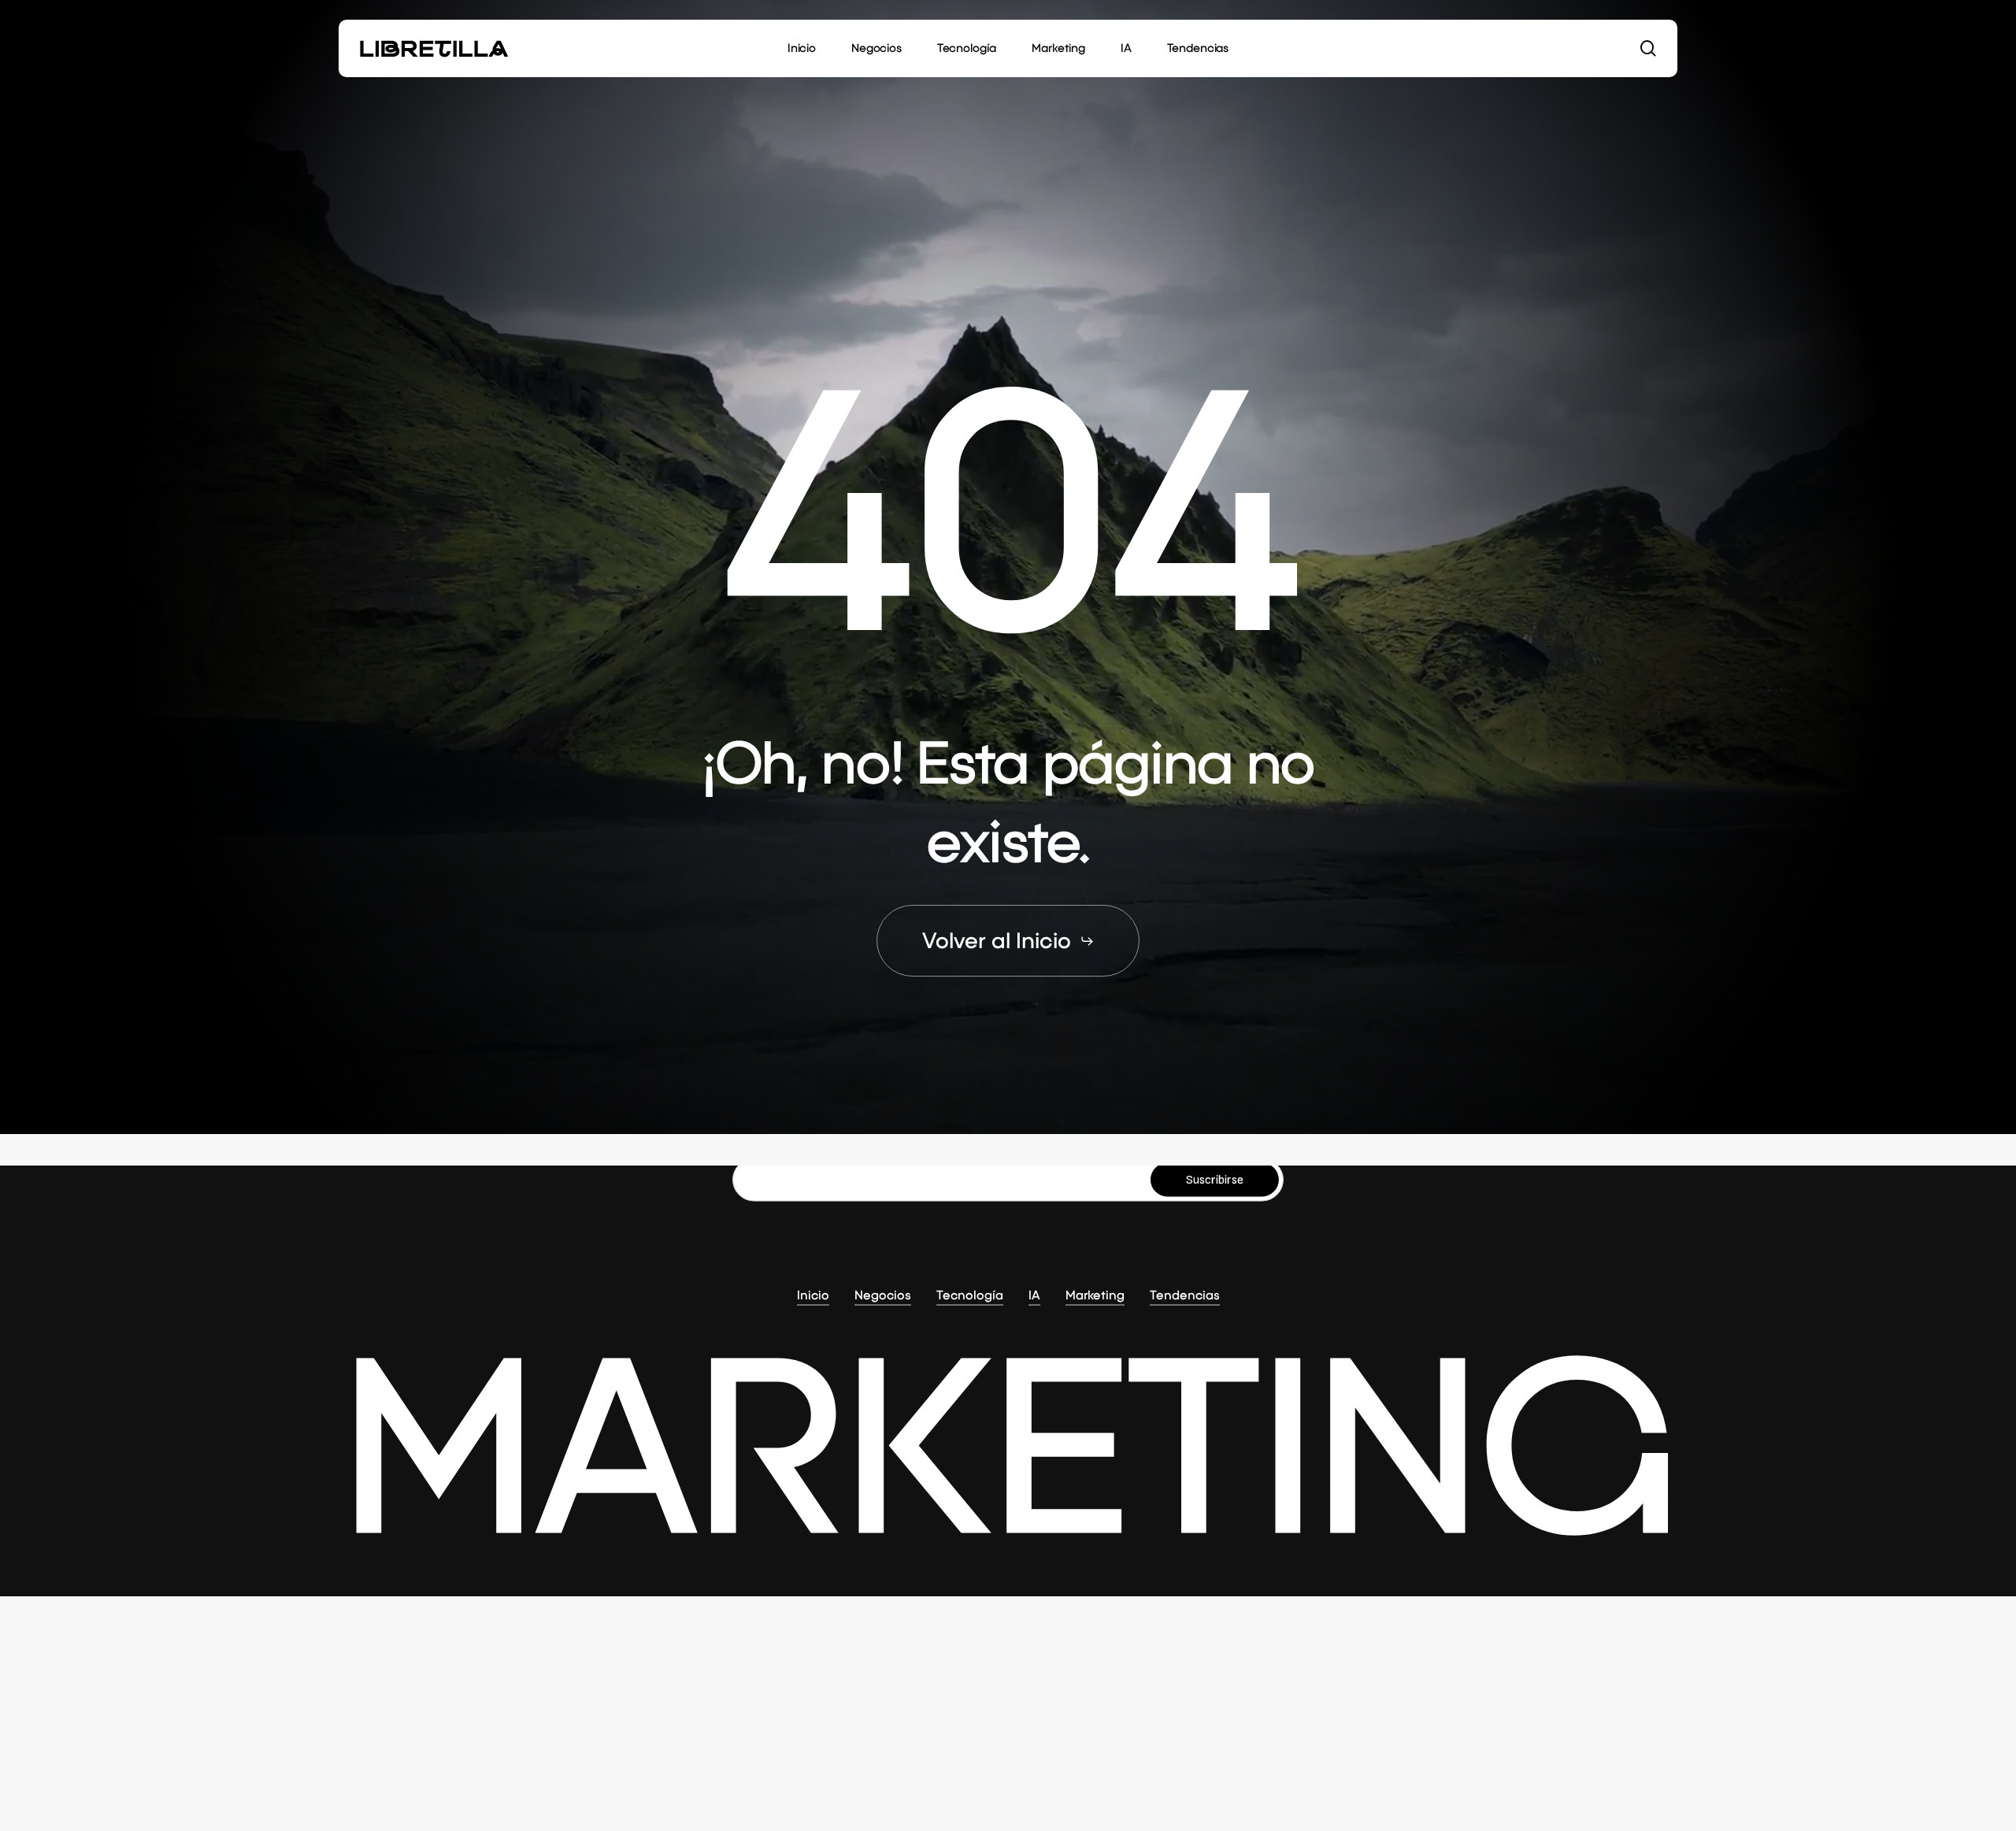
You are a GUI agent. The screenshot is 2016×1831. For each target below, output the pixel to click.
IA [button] (1034, 1294)
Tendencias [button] (1185, 1294)
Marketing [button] (1095, 1294)
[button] (1008, 941)
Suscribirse (1215, 1179)
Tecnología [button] (970, 1294)
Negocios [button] (883, 1294)
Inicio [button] (813, 1294)
